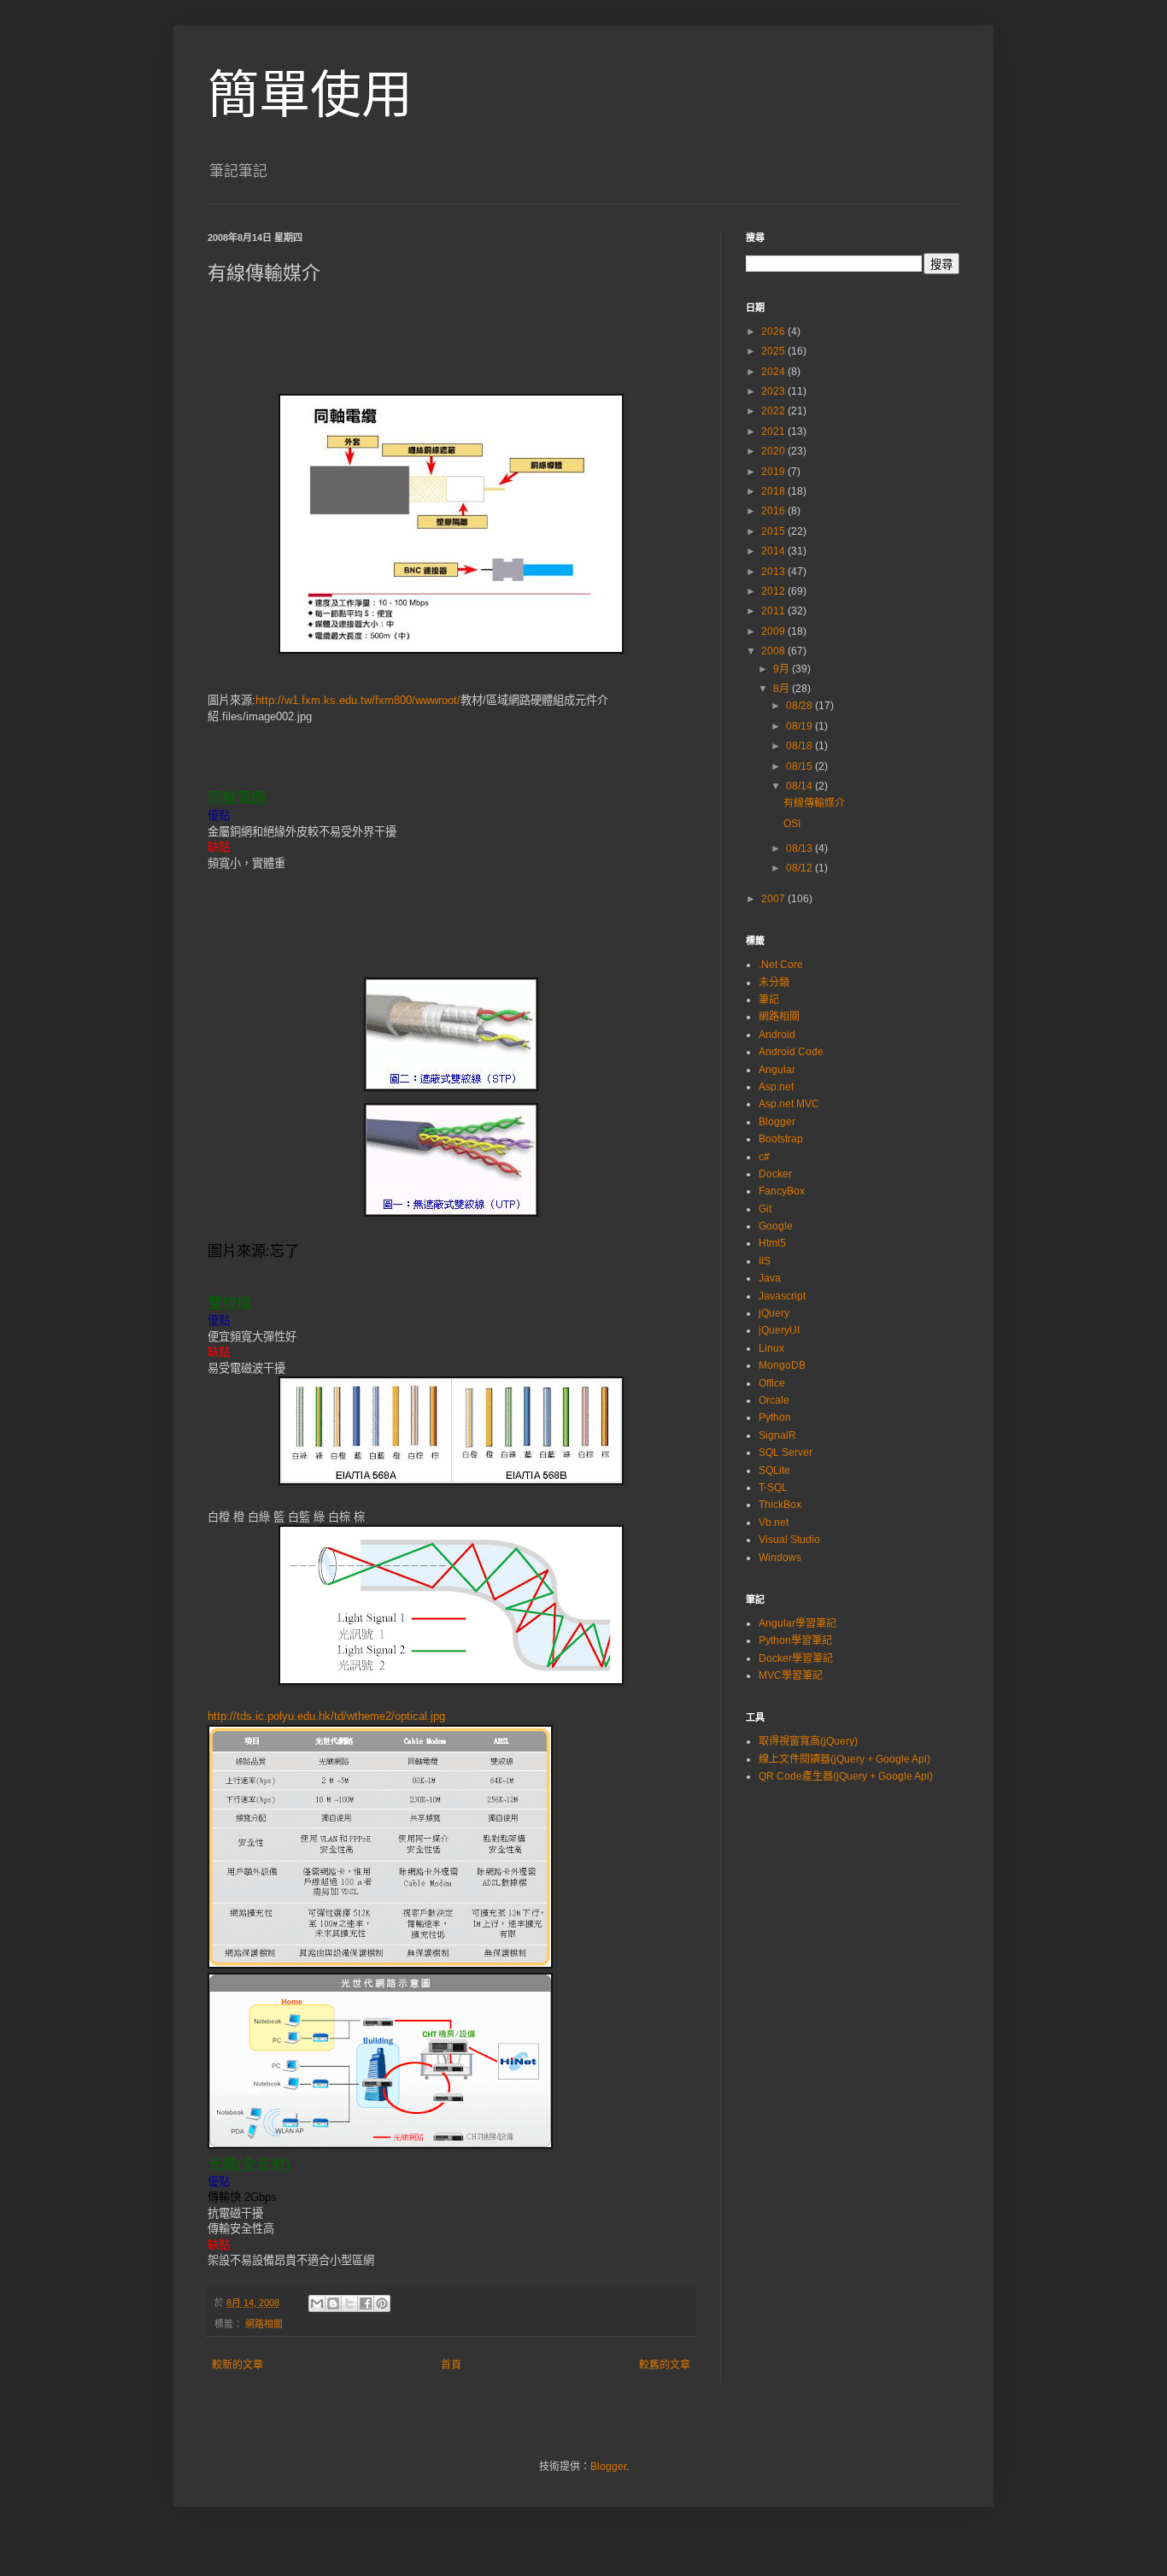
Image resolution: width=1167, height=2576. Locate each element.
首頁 (451, 2365)
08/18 (800, 746)
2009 (774, 631)
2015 (774, 531)
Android (777, 1035)
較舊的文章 (665, 2365)
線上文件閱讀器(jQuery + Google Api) (844, 1759)
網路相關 (264, 2324)
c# (764, 1157)
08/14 (800, 786)
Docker (775, 1174)
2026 (774, 332)
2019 (774, 472)
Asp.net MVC (789, 1104)
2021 (774, 431)
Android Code (791, 1052)
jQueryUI (779, 1330)
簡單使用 (310, 95)
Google (776, 1226)
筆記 (769, 1000)
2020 (774, 451)
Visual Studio (789, 1540)
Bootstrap (781, 1139)
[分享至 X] (349, 2303)
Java (770, 1278)
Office (772, 1383)
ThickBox (780, 1505)
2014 (774, 551)
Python (775, 1417)
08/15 (800, 766)
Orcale (774, 1400)
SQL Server (786, 1452)
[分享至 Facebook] (366, 2303)
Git (765, 1209)
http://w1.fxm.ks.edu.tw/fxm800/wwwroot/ (358, 700)
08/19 (800, 726)
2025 (774, 351)
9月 (783, 669)
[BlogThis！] (333, 2303)
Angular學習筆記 (798, 1623)
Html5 (772, 1243)
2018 (774, 491)
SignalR (777, 1435)
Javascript (782, 1296)
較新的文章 (238, 2365)
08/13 (800, 848)
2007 (774, 899)
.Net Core (781, 965)
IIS (765, 1261)
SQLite (774, 1470)
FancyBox (782, 1191)
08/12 (800, 868)
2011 (774, 611)
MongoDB (782, 1365)
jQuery (774, 1313)
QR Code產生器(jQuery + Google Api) (846, 1776)
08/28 (800, 706)
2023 (774, 391)
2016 (774, 511)
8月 (783, 689)
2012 (774, 591)
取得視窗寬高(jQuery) (808, 1741)
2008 (774, 651)
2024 (774, 372)
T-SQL (773, 1488)
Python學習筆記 (795, 1640)
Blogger (777, 1122)
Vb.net (774, 1523)
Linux (771, 1348)
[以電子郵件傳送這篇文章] (317, 2303)
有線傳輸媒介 (814, 803)
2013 (774, 572)
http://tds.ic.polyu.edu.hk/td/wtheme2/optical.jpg (326, 1716)
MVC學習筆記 (791, 1675)
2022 (774, 411)
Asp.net (776, 1087)
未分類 (774, 983)
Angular (777, 1070)
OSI (792, 824)
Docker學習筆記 (796, 1658)
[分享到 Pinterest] (382, 2303)
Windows (780, 1558)
